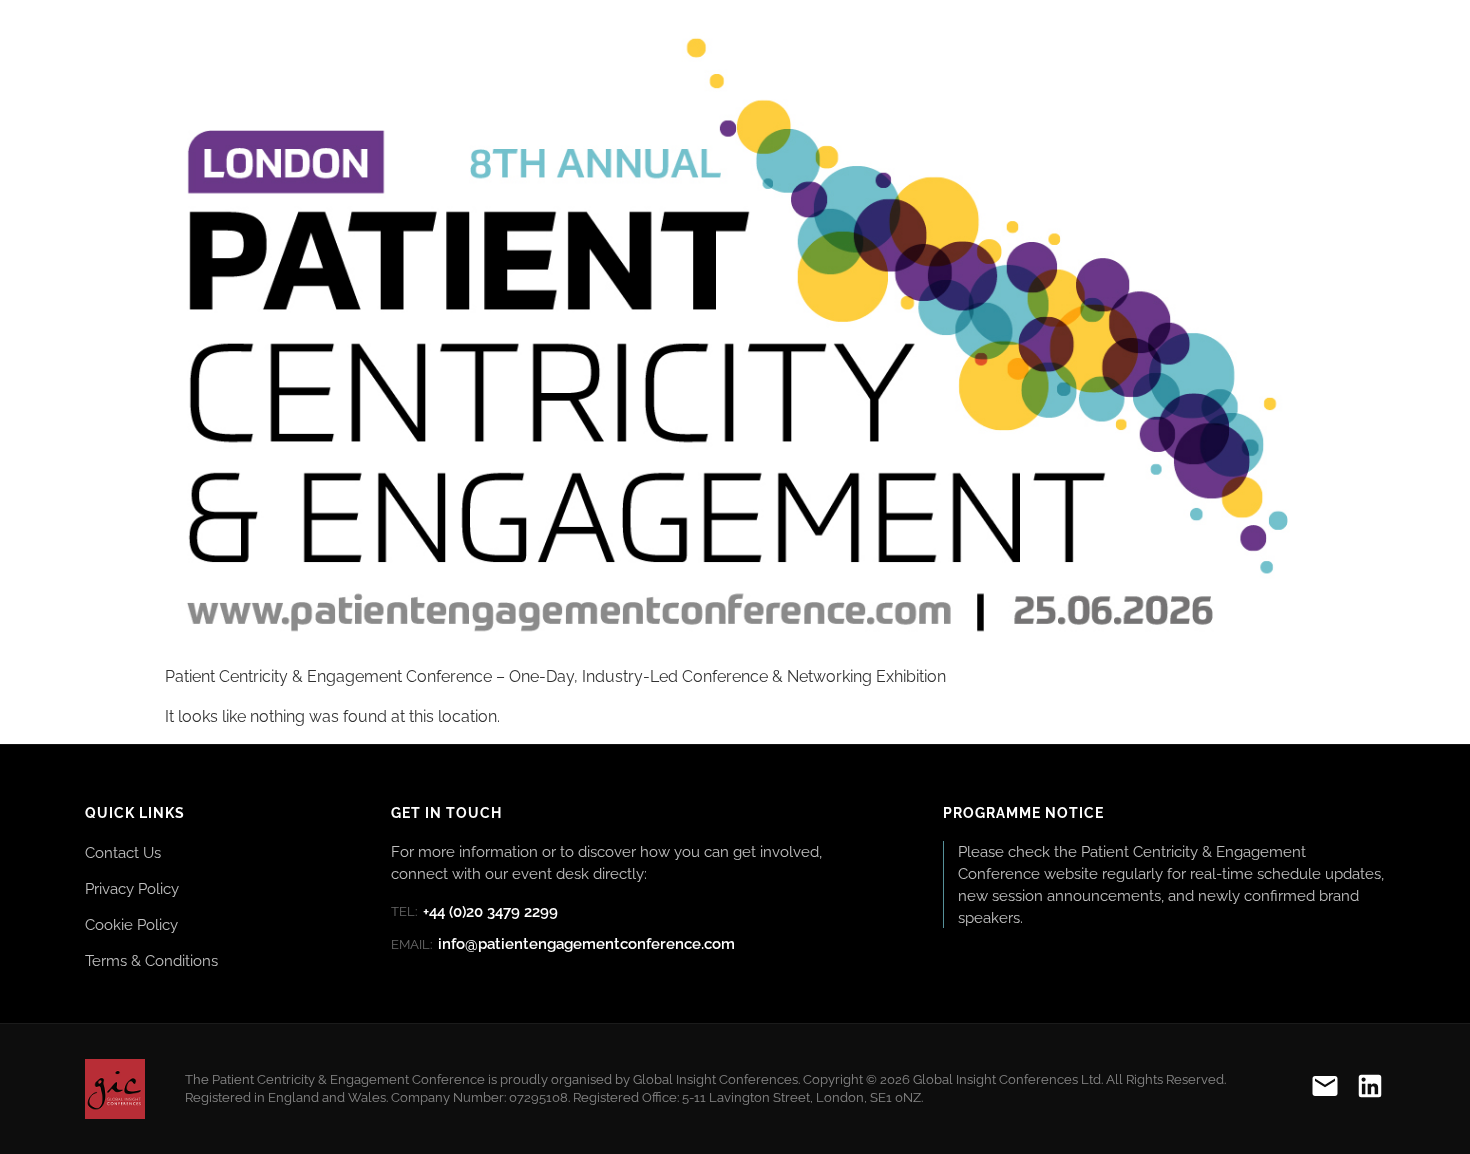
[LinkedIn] (1370, 1089)
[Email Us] (1325, 1089)
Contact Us (123, 852)
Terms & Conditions (151, 960)
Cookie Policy (131, 924)
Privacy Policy (132, 888)
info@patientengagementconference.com (563, 944)
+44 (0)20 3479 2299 (474, 912)
